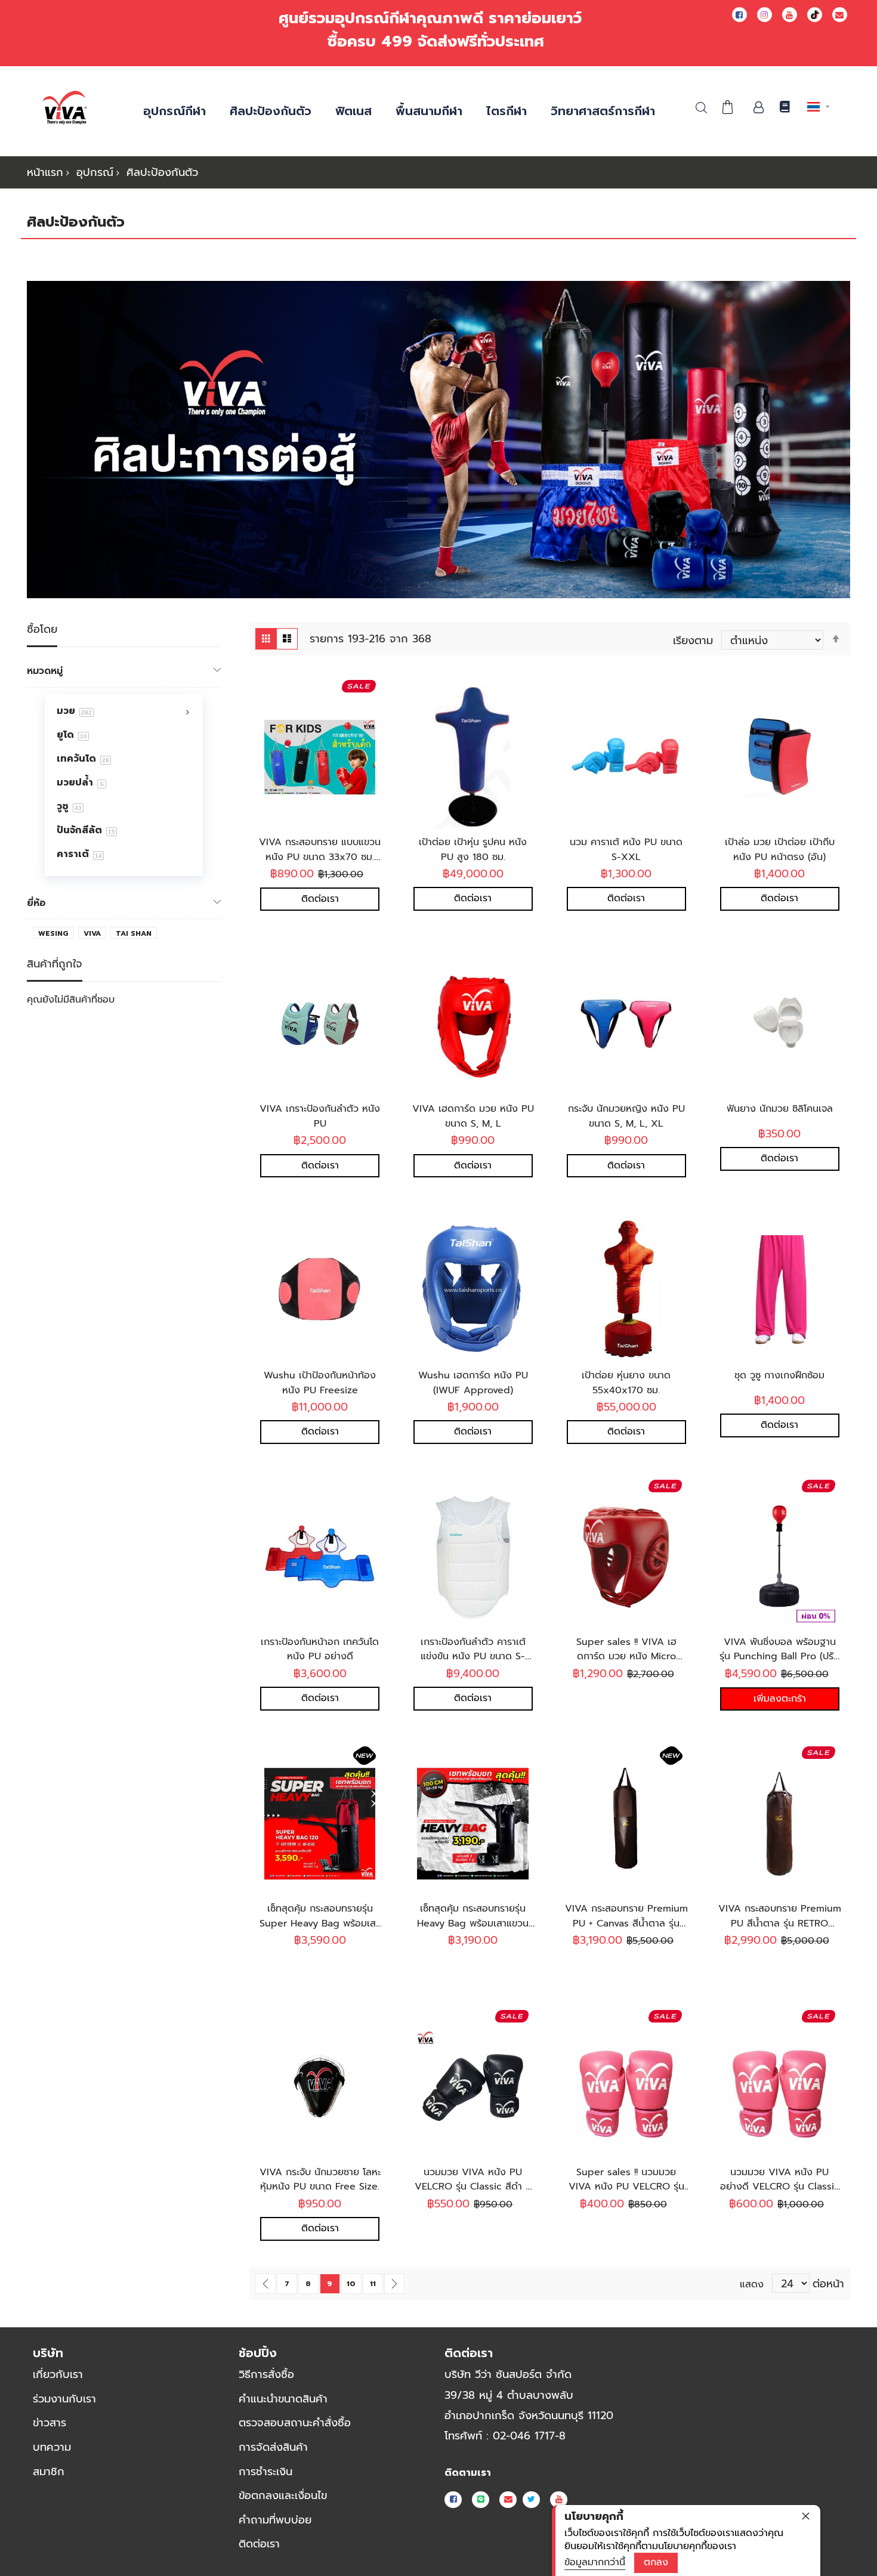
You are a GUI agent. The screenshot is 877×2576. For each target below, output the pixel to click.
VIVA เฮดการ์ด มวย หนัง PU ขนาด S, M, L (473, 1116)
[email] (840, 15)
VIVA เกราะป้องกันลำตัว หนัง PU (320, 1116)
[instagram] (765, 15)
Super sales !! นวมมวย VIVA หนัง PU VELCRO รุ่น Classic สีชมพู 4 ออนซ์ (626, 2187)
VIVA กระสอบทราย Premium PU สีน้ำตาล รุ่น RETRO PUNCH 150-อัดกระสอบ (780, 1923)
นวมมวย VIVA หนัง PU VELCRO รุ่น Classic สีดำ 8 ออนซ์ (473, 2187)
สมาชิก (49, 2472)
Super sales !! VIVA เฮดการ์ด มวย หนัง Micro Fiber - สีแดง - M (626, 1657)
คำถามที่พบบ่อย (275, 2520)
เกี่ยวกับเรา (58, 2374)
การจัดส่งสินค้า (273, 2447)
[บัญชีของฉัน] (758, 107)
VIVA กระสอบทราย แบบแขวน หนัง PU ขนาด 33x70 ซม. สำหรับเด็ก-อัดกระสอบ (320, 857)
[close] (805, 2516)
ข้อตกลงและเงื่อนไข (283, 2495)
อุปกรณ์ (95, 172)
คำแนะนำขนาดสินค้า (283, 2399)
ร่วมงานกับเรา (64, 2399)
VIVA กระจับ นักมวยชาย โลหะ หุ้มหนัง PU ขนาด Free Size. (320, 2180)
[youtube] (790, 15)
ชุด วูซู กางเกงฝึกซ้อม (779, 1375)
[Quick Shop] (304, 760)
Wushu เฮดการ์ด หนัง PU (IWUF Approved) (473, 1383)
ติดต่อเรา (259, 2544)
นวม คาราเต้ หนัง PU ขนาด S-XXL (626, 850)
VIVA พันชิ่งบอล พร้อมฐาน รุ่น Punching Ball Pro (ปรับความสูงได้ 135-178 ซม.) (779, 1657)
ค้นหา (701, 108)
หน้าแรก (45, 172)
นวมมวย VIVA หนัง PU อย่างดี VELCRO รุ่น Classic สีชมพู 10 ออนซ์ (780, 2187)
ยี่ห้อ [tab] (36, 903)
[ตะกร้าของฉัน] (727, 107)
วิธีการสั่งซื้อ (266, 2374)
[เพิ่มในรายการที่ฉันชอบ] (336, 760)
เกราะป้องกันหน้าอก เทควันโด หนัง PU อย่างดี (320, 1649)
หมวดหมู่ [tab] (45, 671)
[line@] (481, 2500)
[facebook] (739, 15)
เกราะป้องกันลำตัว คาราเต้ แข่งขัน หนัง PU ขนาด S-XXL (473, 1657)
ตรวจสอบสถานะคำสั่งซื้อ (295, 2423)
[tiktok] (815, 15)
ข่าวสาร (50, 2423)
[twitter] (531, 2500)
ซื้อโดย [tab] (42, 630)
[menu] (124, 785)
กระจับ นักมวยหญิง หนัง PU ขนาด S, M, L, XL (626, 1116)
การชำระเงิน (265, 2472)
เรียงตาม (693, 641)
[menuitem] (121, 710)
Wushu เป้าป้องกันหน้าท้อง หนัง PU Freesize (320, 1383)
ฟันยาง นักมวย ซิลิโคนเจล (780, 1109)
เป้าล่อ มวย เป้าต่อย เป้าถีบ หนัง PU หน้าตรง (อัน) (780, 850)
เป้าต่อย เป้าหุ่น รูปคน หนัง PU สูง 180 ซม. (473, 850)
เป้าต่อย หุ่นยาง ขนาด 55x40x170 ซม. (626, 1383)
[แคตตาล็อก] (784, 108)
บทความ (52, 2447)
